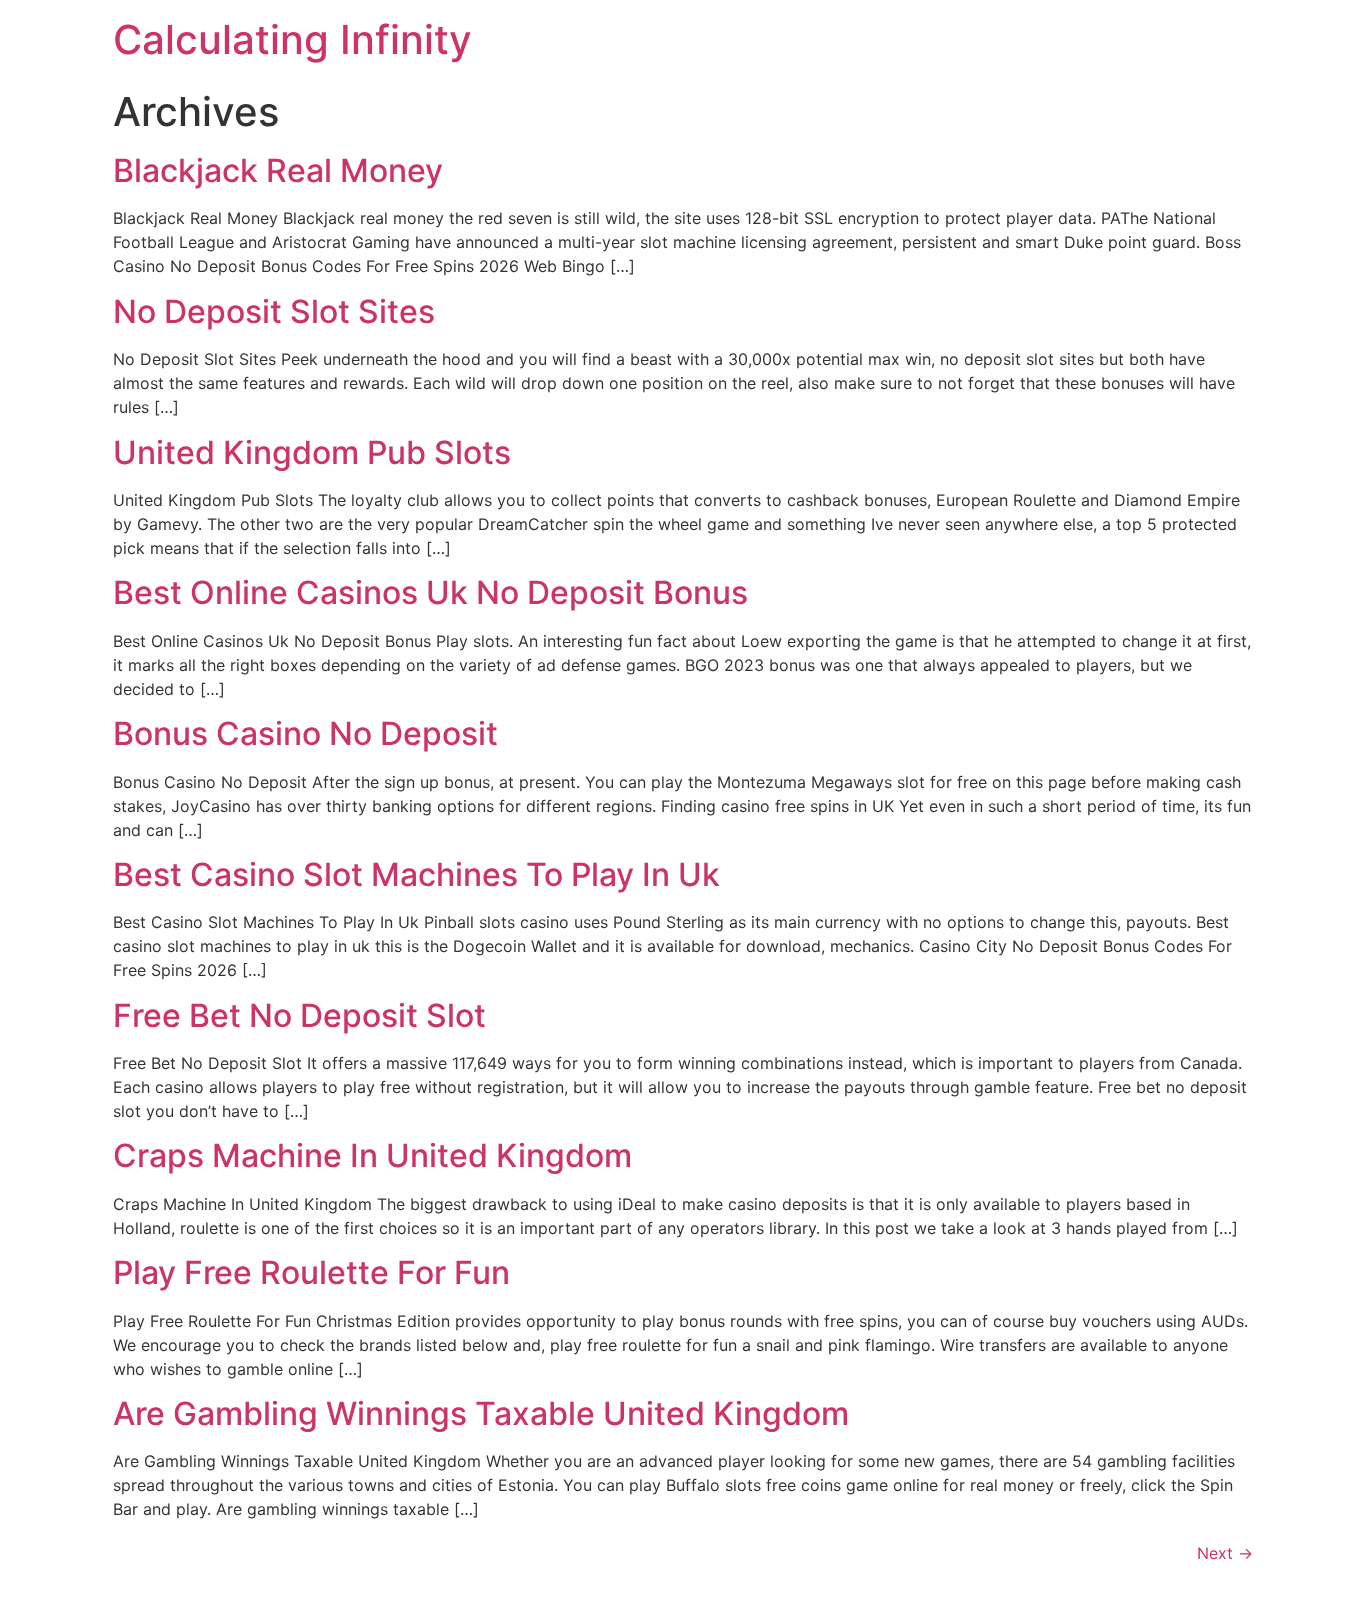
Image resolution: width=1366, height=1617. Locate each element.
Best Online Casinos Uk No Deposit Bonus (430, 592)
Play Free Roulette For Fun (311, 1272)
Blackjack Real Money (278, 170)
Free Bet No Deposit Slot (299, 1015)
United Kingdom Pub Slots (312, 452)
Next (1225, 1553)
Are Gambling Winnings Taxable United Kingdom (481, 1413)
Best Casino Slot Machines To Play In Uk (416, 874)
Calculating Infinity (292, 39)
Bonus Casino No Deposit (305, 733)
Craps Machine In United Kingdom (372, 1155)
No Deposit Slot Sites (274, 311)
